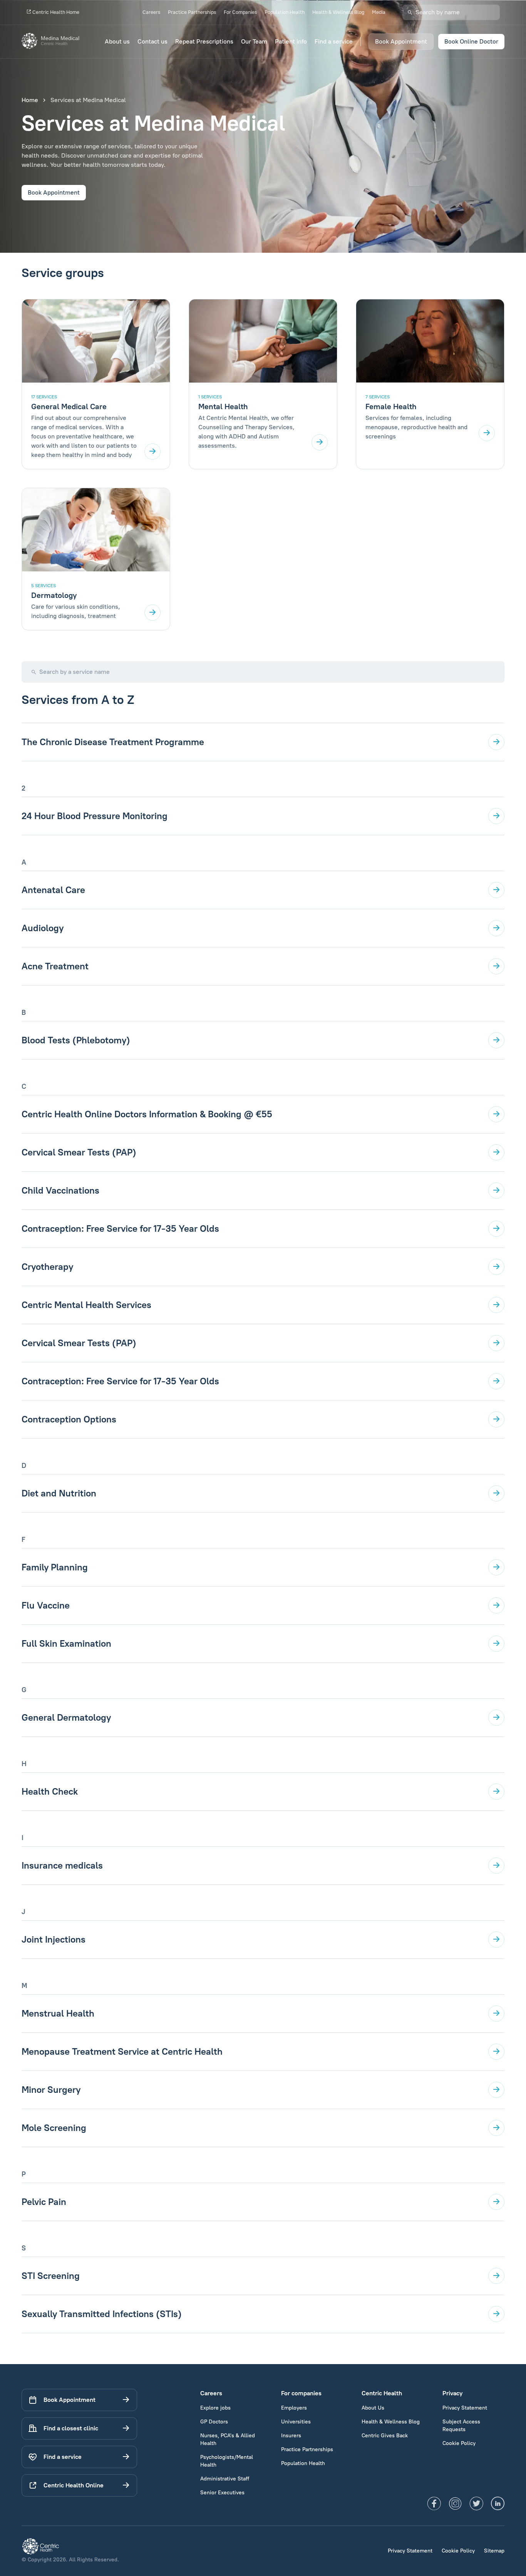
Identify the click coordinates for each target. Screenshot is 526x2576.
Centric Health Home (55, 12)
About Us (373, 2408)
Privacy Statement (465, 2408)
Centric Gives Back (385, 2436)
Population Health (285, 12)
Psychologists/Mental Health (227, 2461)
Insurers (291, 2436)
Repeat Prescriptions (204, 41)
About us (117, 41)
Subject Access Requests (461, 2426)
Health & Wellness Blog (338, 12)
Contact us (152, 41)
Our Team (254, 41)
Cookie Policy (459, 2443)
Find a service (334, 41)
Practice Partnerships (192, 12)
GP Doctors (214, 2422)
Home (30, 100)
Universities (296, 2422)
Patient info (291, 41)
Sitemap (494, 2551)
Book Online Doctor (471, 41)
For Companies (240, 12)
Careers (151, 12)
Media (379, 12)
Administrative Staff (225, 2479)
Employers (294, 2408)
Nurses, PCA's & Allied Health (228, 2439)
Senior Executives (222, 2493)
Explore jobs (215, 2408)
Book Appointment (401, 41)
